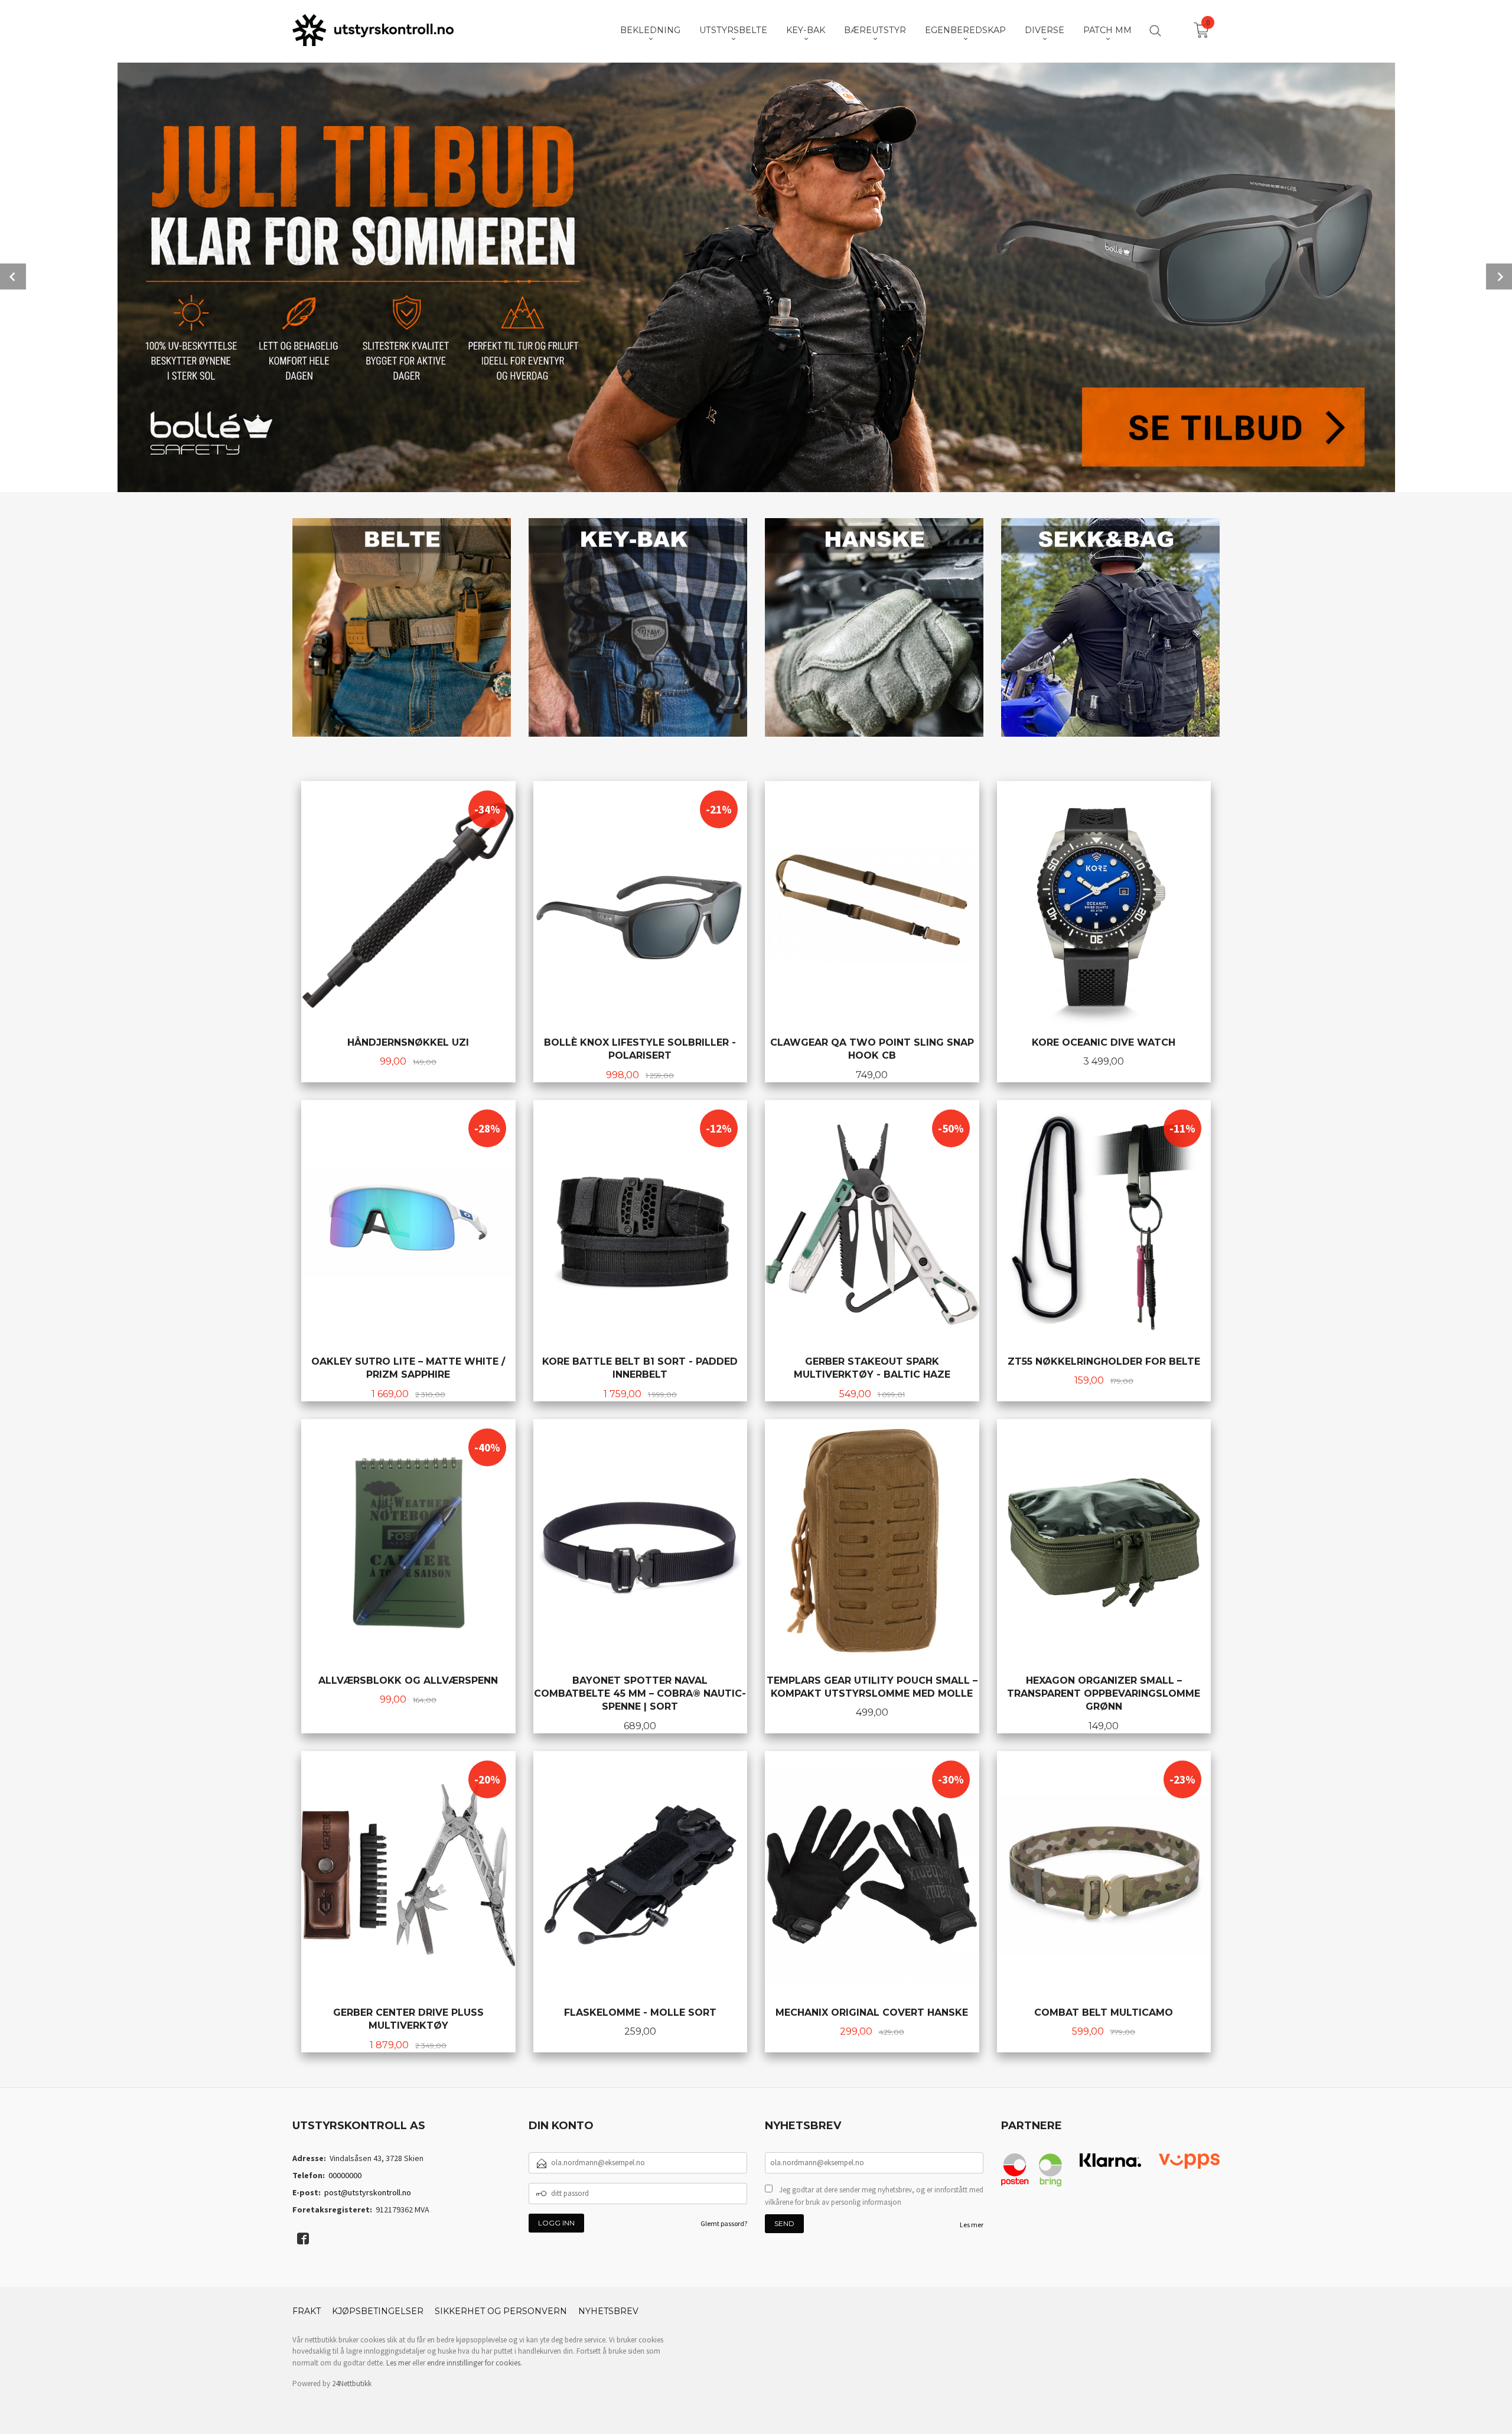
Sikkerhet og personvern (501, 2311)
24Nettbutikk (352, 2383)
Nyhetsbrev (608, 2311)
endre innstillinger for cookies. (475, 2363)
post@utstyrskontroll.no (368, 2192)
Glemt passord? (724, 2223)
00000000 (345, 2175)
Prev (13, 276)
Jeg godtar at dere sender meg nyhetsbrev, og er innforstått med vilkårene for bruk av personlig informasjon (874, 2196)
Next (1499, 276)
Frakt (307, 2311)
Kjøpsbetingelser (378, 2311)
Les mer (972, 2225)
